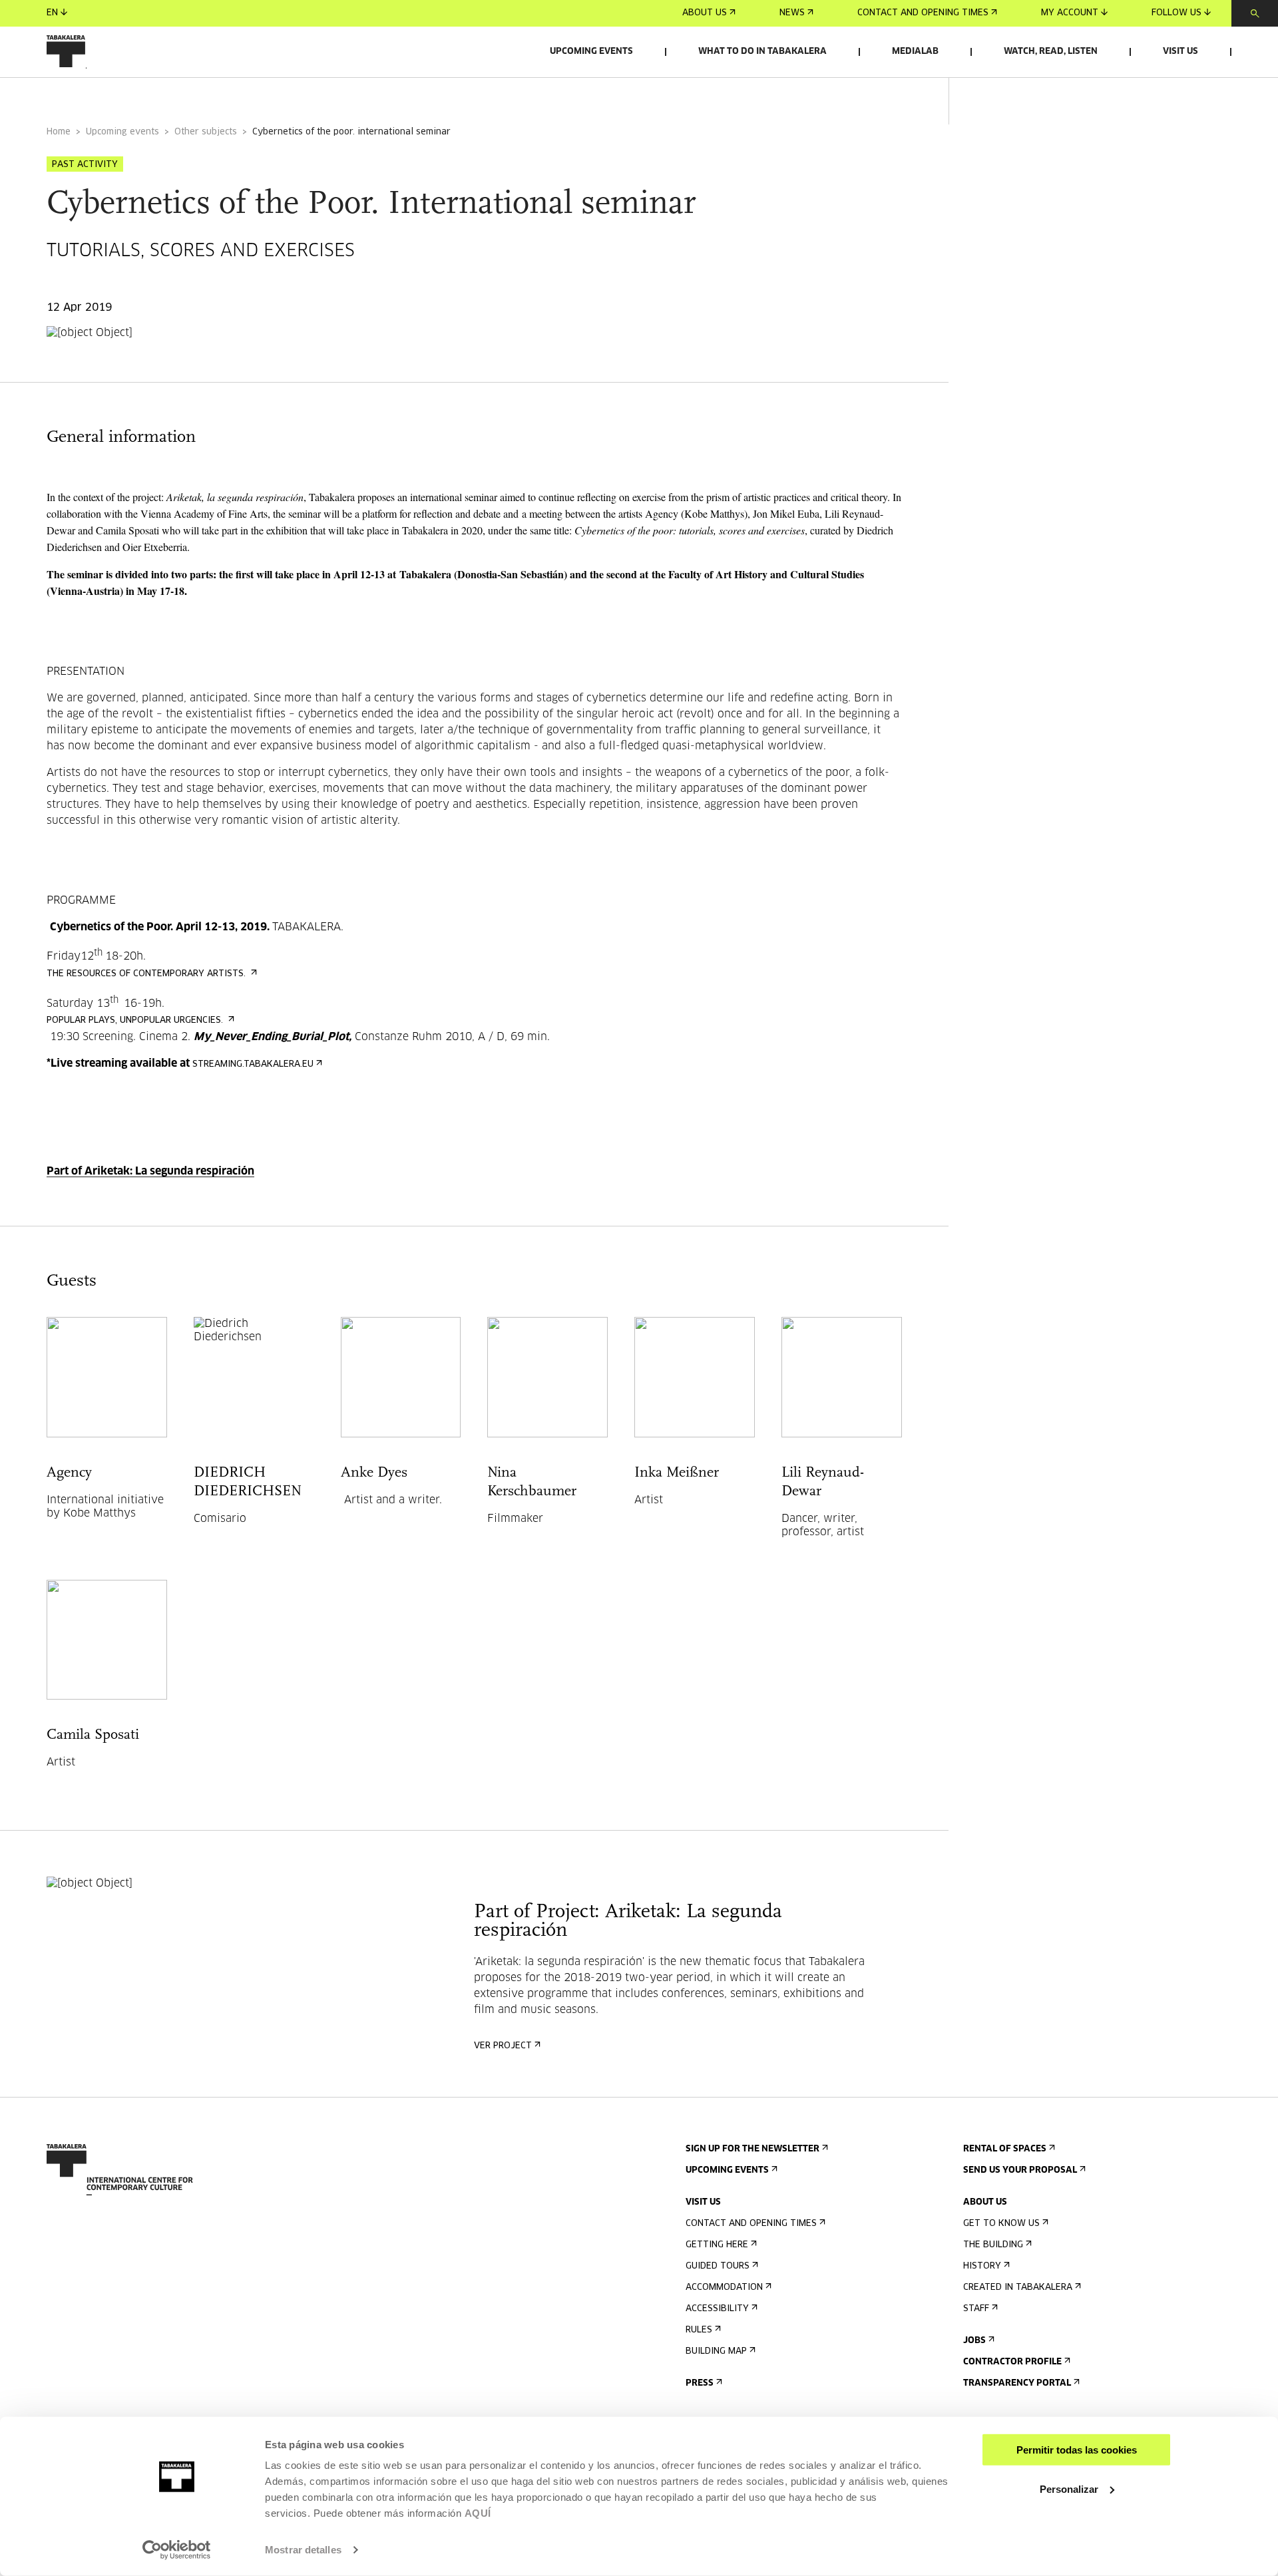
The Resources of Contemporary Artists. (147, 974)
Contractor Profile (1012, 2362)
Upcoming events (591, 52)
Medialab (915, 52)
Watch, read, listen (1051, 52)
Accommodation (724, 2288)
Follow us (1176, 13)
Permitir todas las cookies (1077, 2450)
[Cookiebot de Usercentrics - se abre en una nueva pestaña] (177, 2550)
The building (993, 2245)
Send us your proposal (1020, 2170)
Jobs (974, 2341)
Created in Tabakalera (1018, 2288)
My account (1070, 13)
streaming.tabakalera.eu (253, 1064)
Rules (699, 2330)
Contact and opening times (923, 13)
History (982, 2266)
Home (59, 132)
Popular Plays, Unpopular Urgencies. (136, 1020)
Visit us (1180, 52)
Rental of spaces (1005, 2149)
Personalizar (1069, 2488)
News (792, 13)
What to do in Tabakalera (762, 52)
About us (705, 13)
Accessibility (717, 2309)
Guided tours (718, 2266)
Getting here (717, 2245)
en (52, 13)
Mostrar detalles (303, 2550)
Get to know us (1001, 2224)
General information (99, 95)
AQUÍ (478, 2513)
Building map (716, 2351)
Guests (201, 95)
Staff (976, 2309)
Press (700, 2383)
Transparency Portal (1017, 2383)
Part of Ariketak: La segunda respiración (150, 1171)
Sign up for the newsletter (752, 2149)
